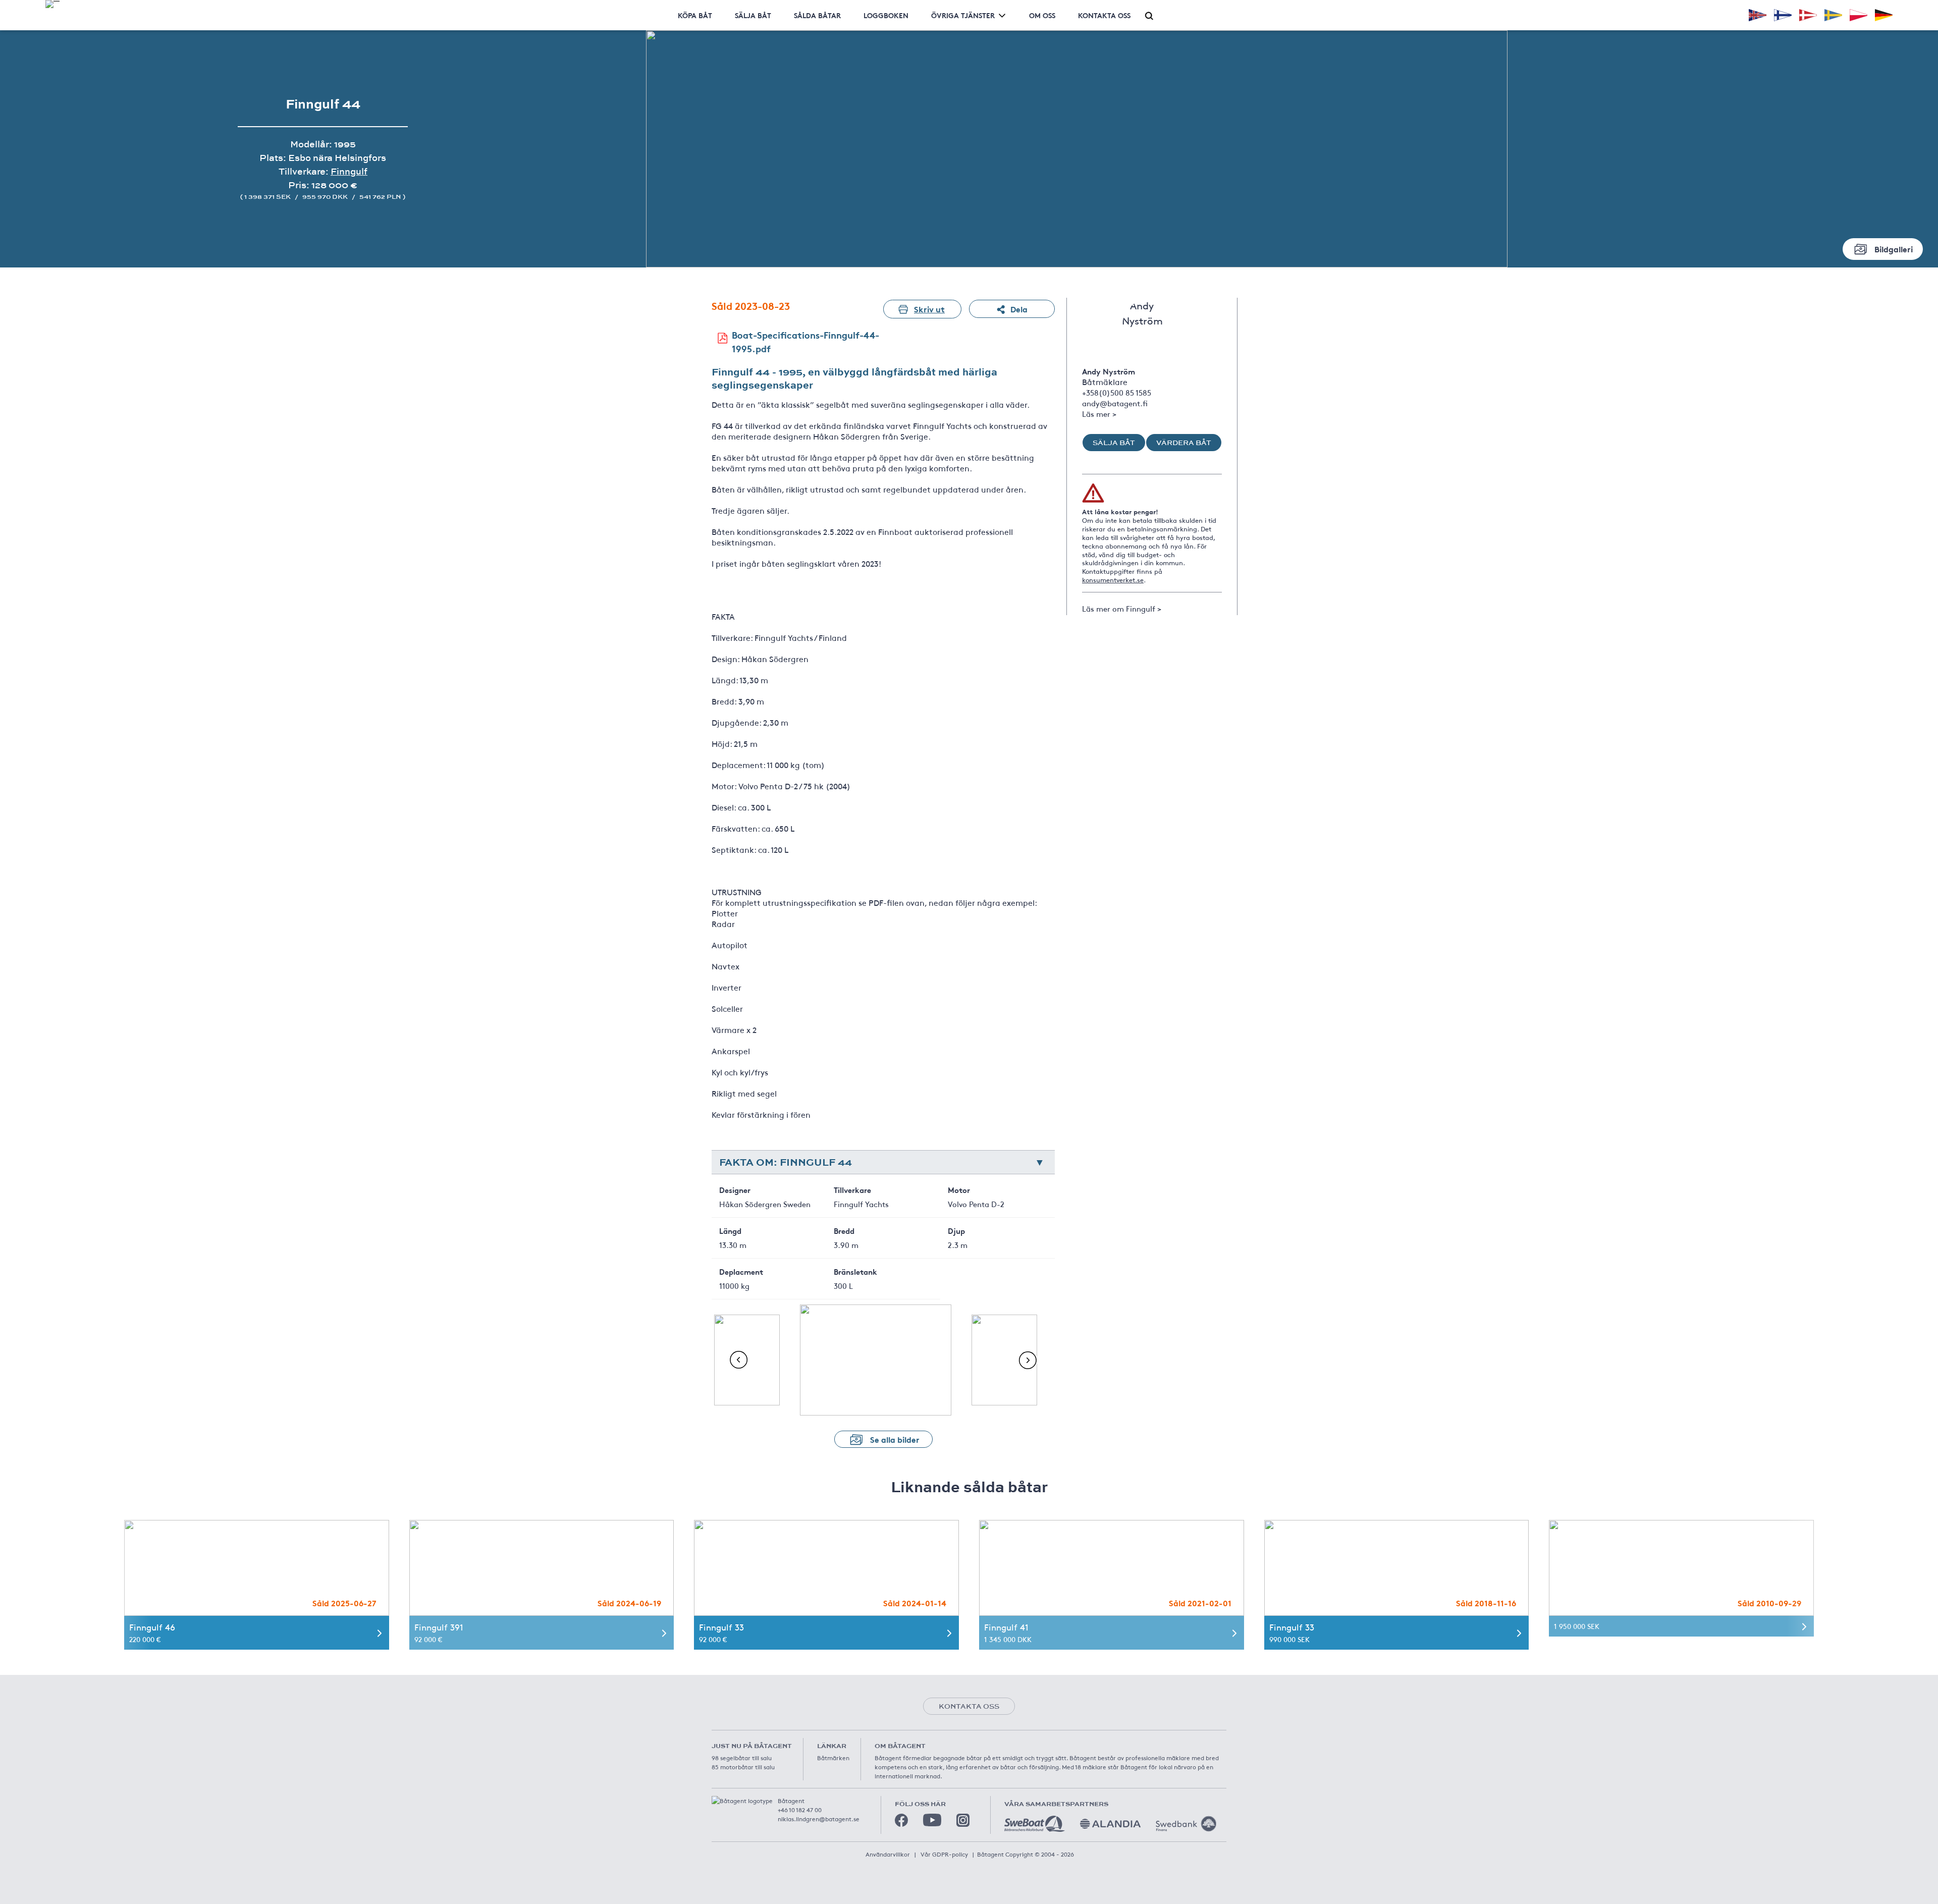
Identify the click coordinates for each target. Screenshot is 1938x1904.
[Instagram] (963, 1820)
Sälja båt (753, 15)
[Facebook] (901, 1820)
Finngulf (349, 171)
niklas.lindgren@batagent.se (819, 1819)
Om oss (1042, 15)
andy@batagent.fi (1115, 403)
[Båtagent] (52, 4)
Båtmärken (833, 1758)
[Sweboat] (1035, 1824)
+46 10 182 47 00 (800, 1810)
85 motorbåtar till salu (743, 1767)
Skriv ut (929, 309)
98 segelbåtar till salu (742, 1758)
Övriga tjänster (963, 15)
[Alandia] (1110, 1824)
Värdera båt (1184, 443)
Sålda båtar (817, 15)
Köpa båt (695, 15)
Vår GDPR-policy (944, 1854)
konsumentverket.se (1113, 580)
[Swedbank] (1186, 1824)
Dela (1019, 309)
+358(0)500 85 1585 (1117, 392)
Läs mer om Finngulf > (1122, 608)
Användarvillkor (888, 1854)
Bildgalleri (1894, 249)
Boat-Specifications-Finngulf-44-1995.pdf (805, 341)
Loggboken (886, 15)
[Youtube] (932, 1820)
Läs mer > (1099, 414)
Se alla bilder (895, 1439)
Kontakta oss (1104, 15)
